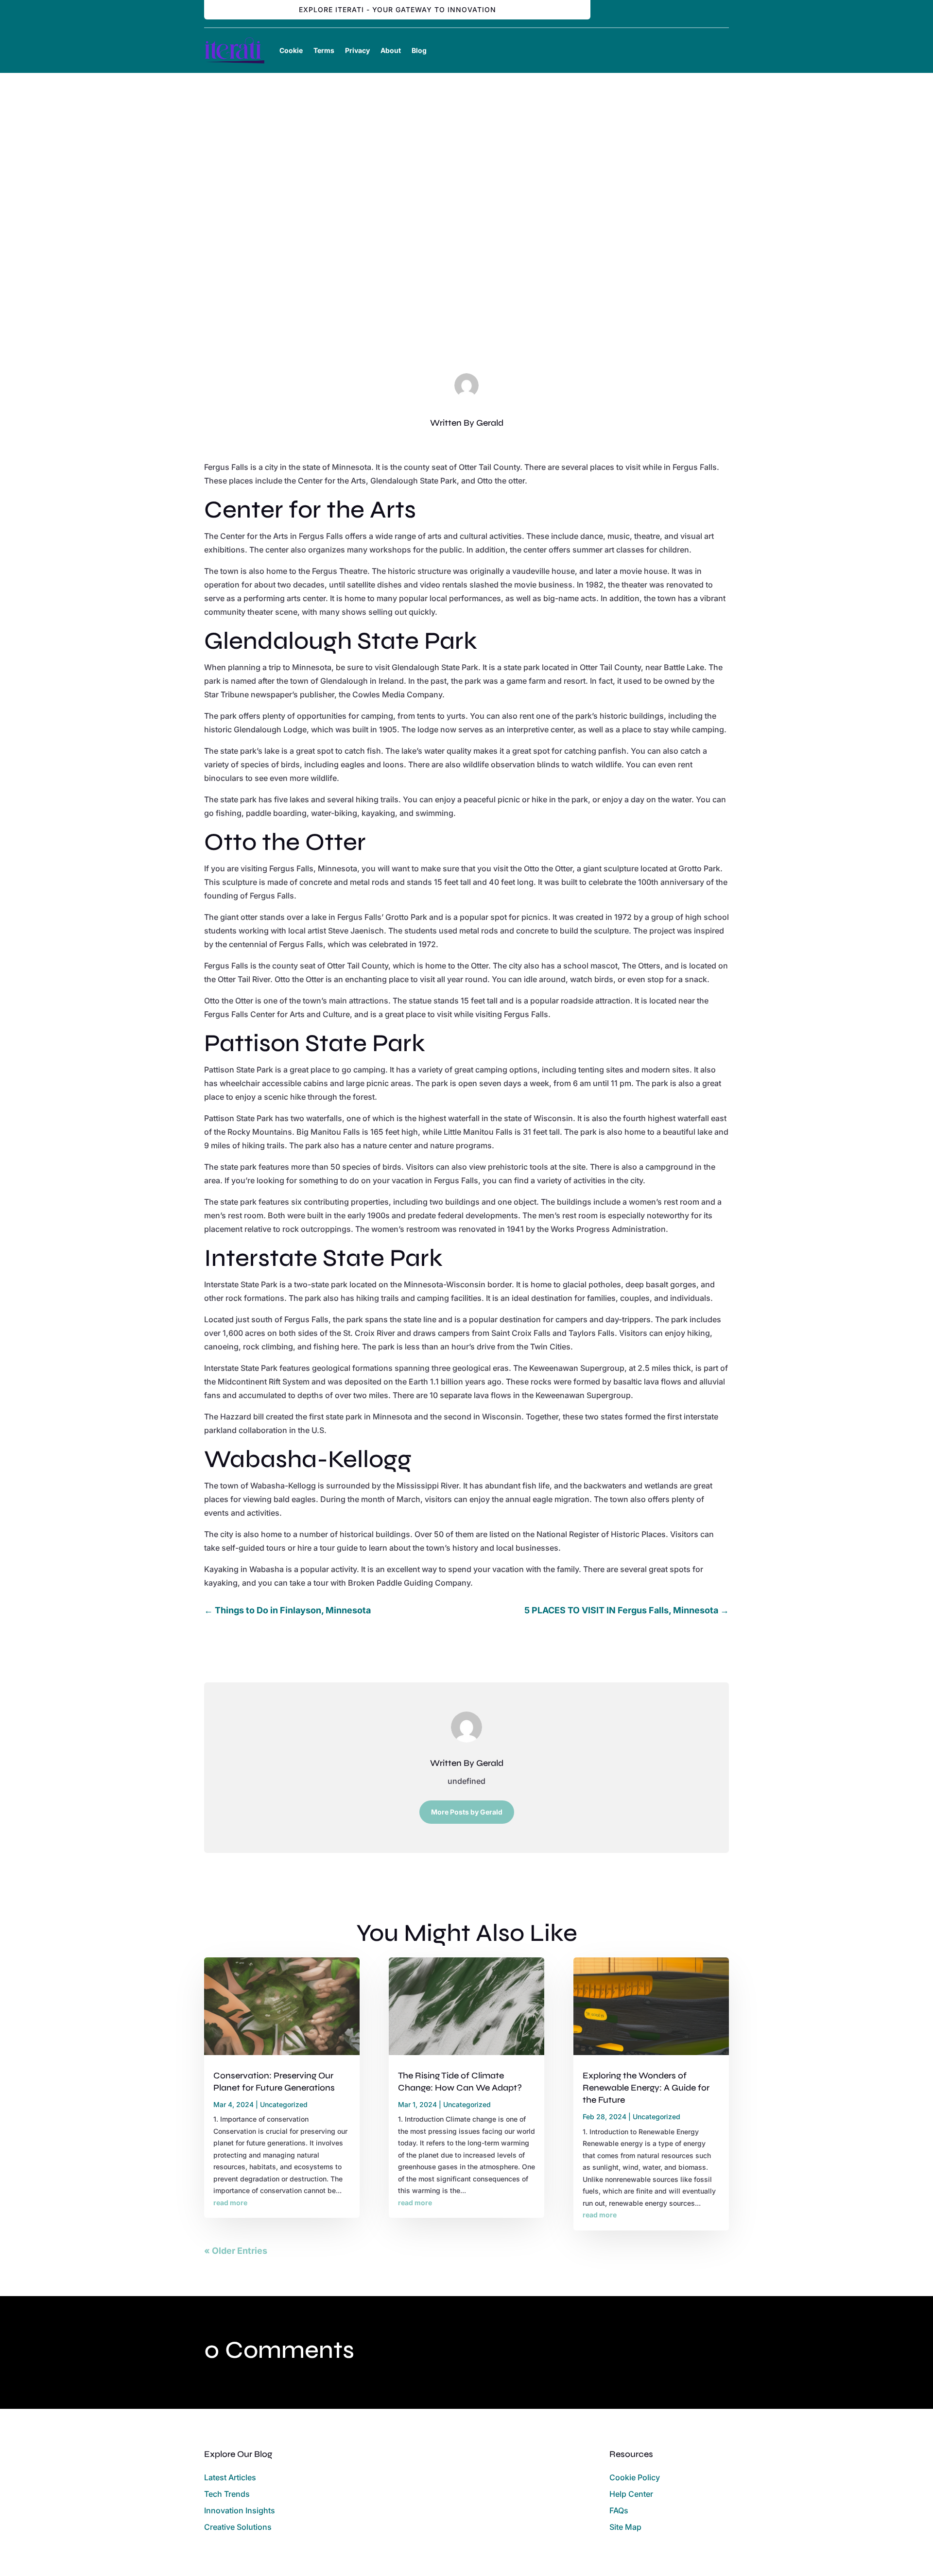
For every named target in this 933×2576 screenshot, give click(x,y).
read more (230, 2203)
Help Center (631, 2494)
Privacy (357, 50)
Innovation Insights (240, 2510)
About (391, 50)
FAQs (619, 2510)
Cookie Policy (635, 2477)
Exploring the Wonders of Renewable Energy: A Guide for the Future (646, 2088)
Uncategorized (468, 289)
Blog (419, 50)
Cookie (291, 50)
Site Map (625, 2527)
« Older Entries (236, 2251)
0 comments (518, 289)
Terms (324, 50)
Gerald (490, 423)
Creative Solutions (238, 2527)
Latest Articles (230, 2477)
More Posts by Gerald (467, 1812)
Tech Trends (227, 2494)
